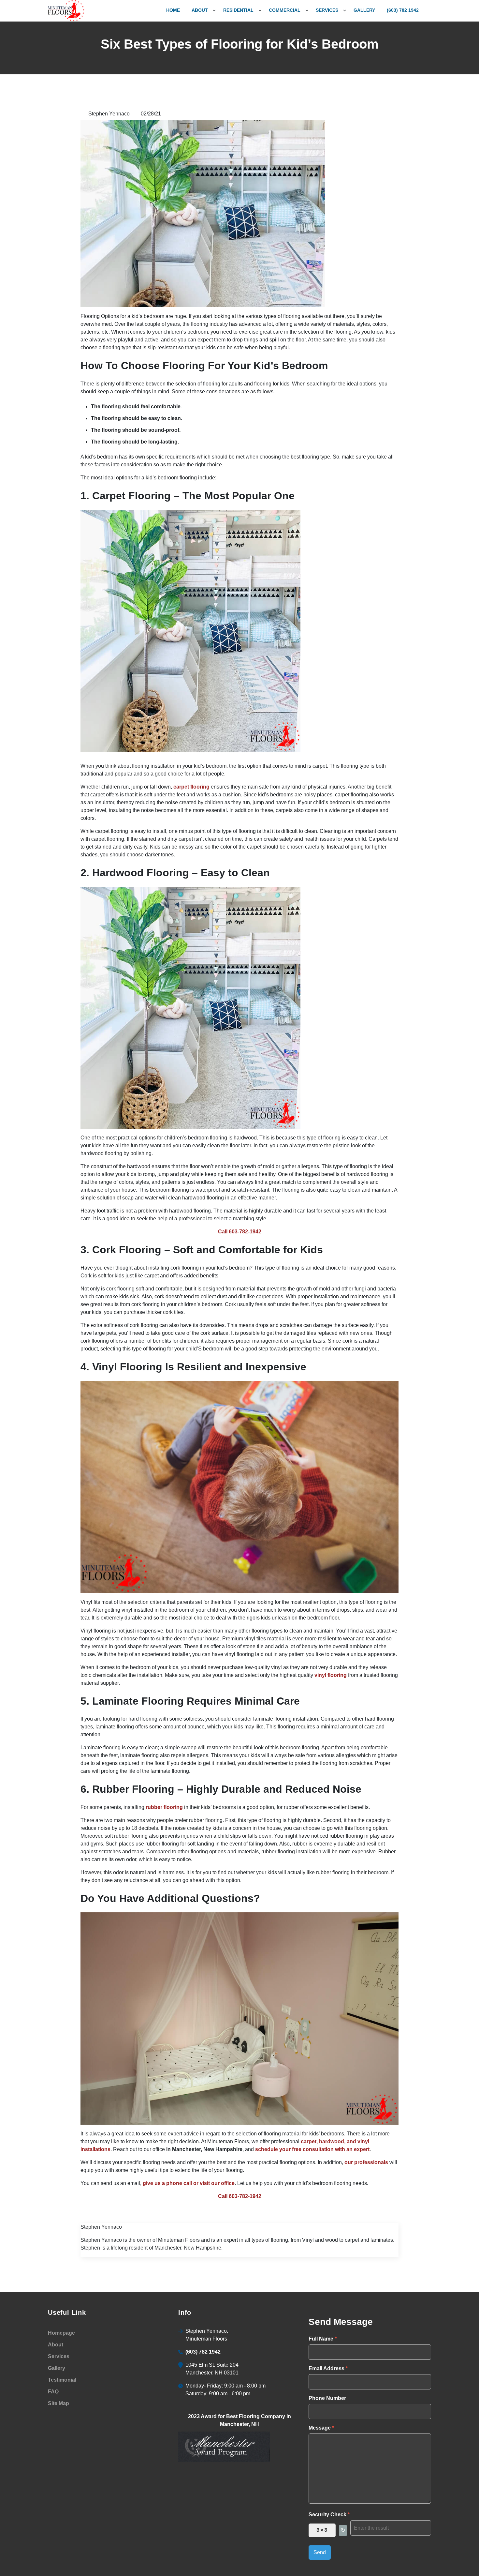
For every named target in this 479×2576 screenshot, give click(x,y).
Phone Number (327, 2398)
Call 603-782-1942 (240, 1232)
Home (173, 10)
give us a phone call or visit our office (189, 2183)
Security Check (329, 2515)
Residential (238, 10)
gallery (364, 10)
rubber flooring (164, 1807)
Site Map (58, 2403)
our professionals (366, 2162)
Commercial (285, 10)
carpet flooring (191, 787)
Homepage (61, 2333)
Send (320, 2552)
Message (321, 2428)
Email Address (328, 2368)
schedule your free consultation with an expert (312, 2149)
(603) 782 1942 (403, 10)
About (200, 10)
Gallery (57, 2368)
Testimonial (62, 2380)
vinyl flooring (331, 1675)
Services (327, 10)
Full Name (323, 2339)
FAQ (53, 2392)
